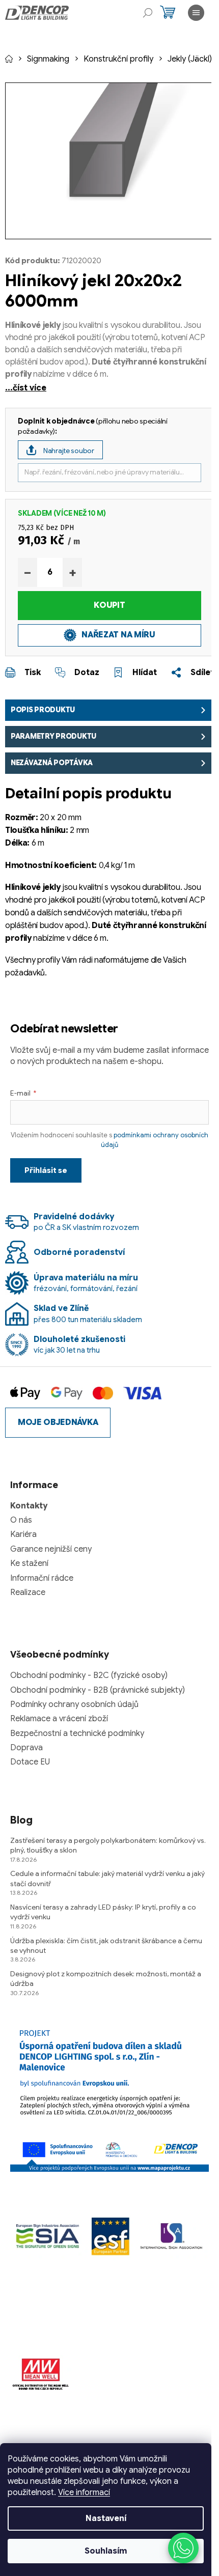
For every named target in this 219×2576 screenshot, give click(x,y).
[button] (183, 2548)
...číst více (26, 388)
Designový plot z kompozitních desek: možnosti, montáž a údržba (106, 1979)
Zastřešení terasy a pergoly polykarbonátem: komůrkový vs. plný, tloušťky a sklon (108, 1845)
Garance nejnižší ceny (51, 1549)
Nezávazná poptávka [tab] (52, 763)
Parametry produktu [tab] (53, 736)
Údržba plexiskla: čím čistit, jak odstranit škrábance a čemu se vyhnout (106, 1945)
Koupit (109, 605)
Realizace (28, 1592)
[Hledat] (148, 13)
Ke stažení (29, 1563)
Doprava (26, 1748)
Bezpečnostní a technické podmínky (77, 1733)
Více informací (84, 2493)
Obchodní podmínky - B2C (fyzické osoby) (89, 1675)
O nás (21, 1520)
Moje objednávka (58, 1422)
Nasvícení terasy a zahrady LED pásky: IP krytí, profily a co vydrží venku (103, 1912)
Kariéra (23, 1534)
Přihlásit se (46, 1170)
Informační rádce (42, 1578)
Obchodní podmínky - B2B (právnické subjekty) (98, 1690)
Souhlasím (106, 2551)
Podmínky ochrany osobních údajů (74, 1704)
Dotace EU (30, 1762)
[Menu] (196, 13)
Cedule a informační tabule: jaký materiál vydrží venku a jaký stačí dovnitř (107, 1878)
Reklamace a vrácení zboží (59, 1719)
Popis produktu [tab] (43, 710)
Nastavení (106, 2518)
